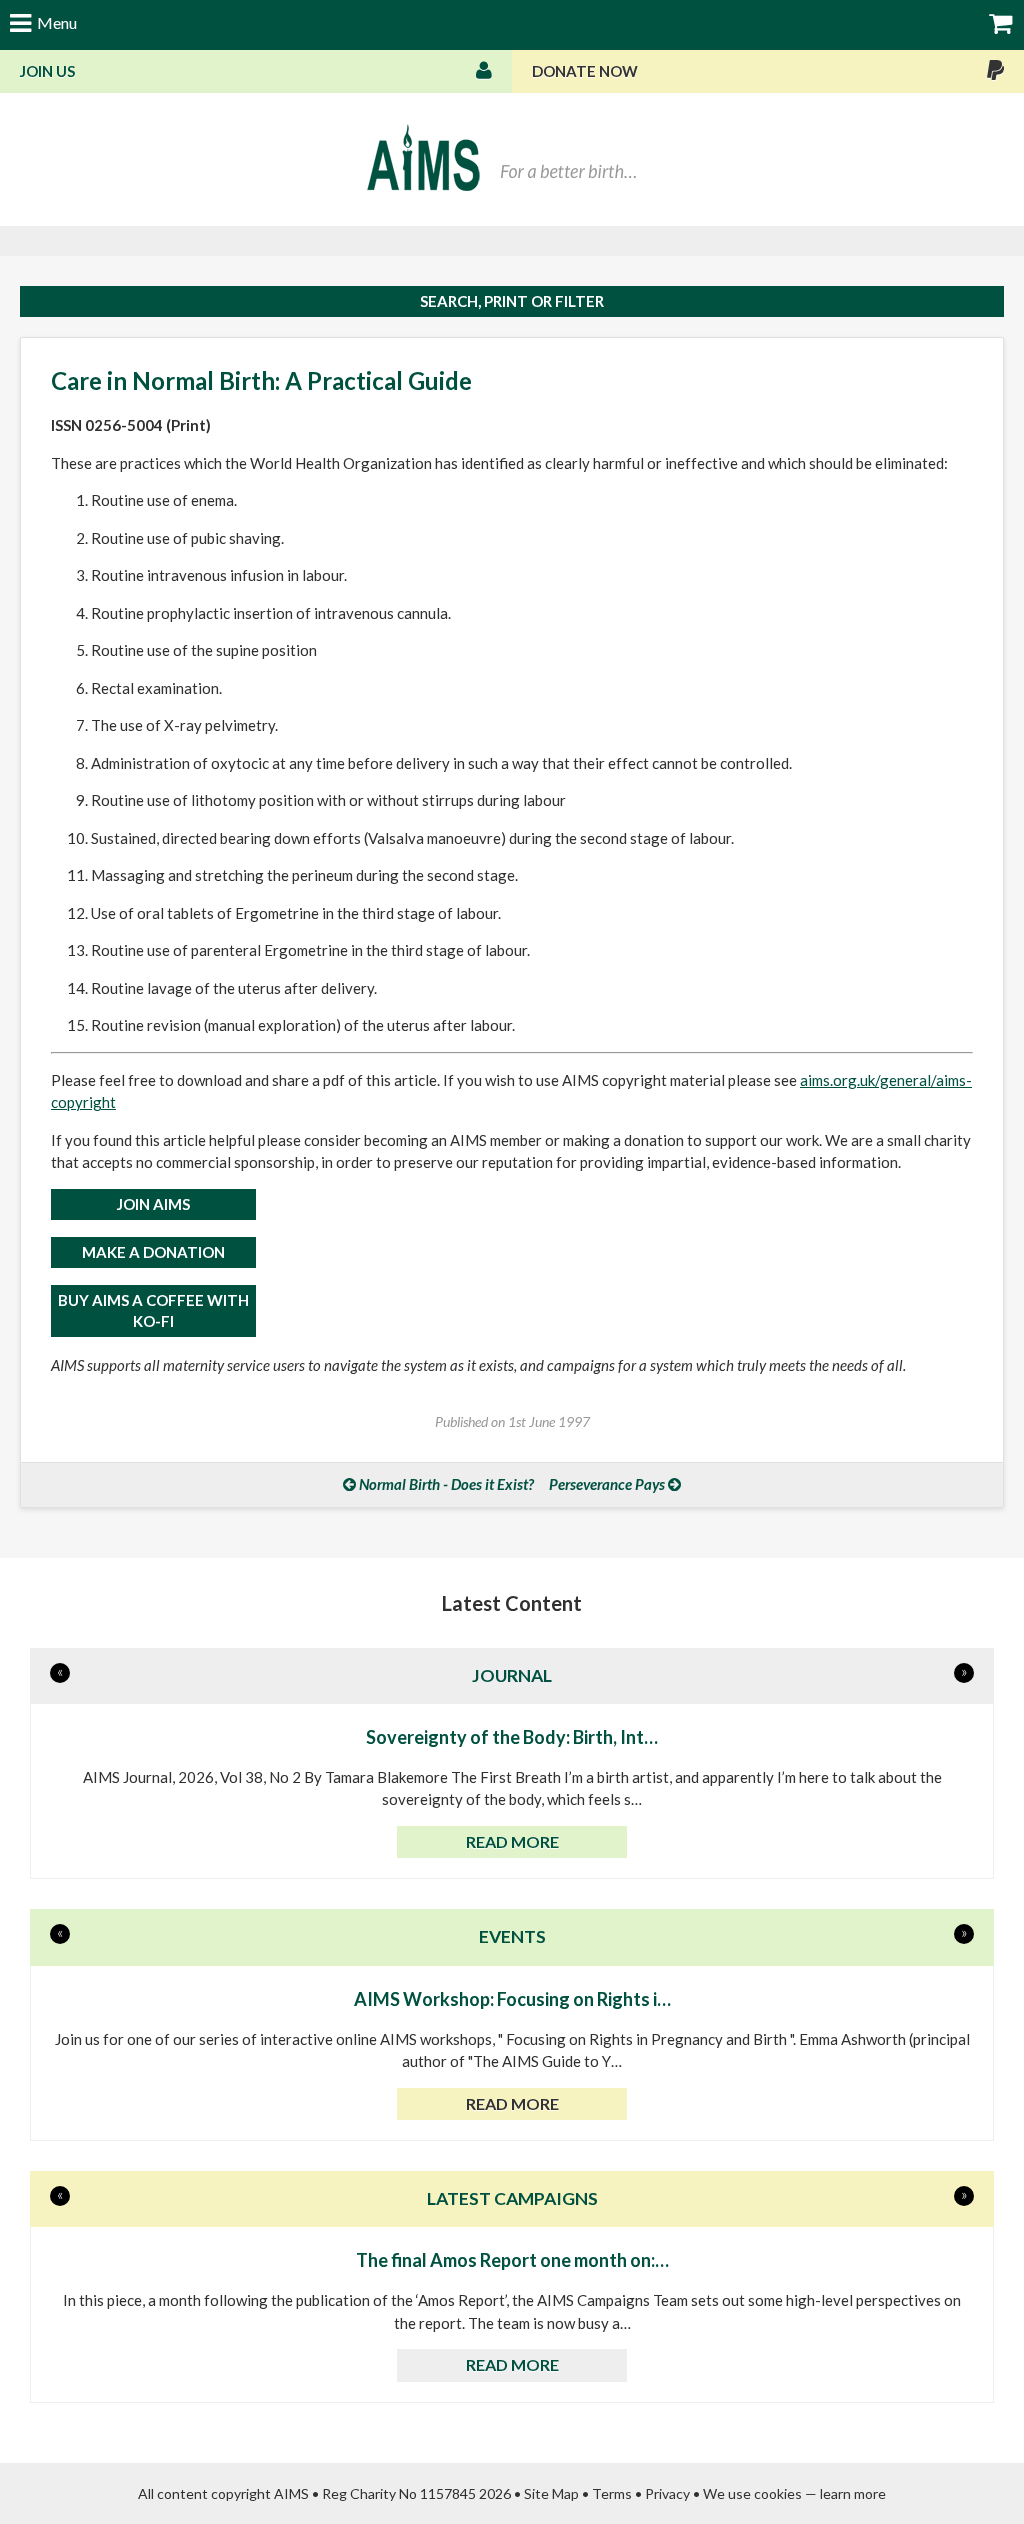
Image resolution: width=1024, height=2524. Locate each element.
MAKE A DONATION (153, 1252)
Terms (612, 2493)
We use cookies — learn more (794, 2493)
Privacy (667, 2493)
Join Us (47, 71)
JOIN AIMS (153, 1204)
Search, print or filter (512, 301)
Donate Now (585, 71)
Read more (512, 1841)
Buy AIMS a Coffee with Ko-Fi (153, 1310)
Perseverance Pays (607, 1484)
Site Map (551, 2493)
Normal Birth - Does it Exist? (446, 1484)
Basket (1001, 22)
